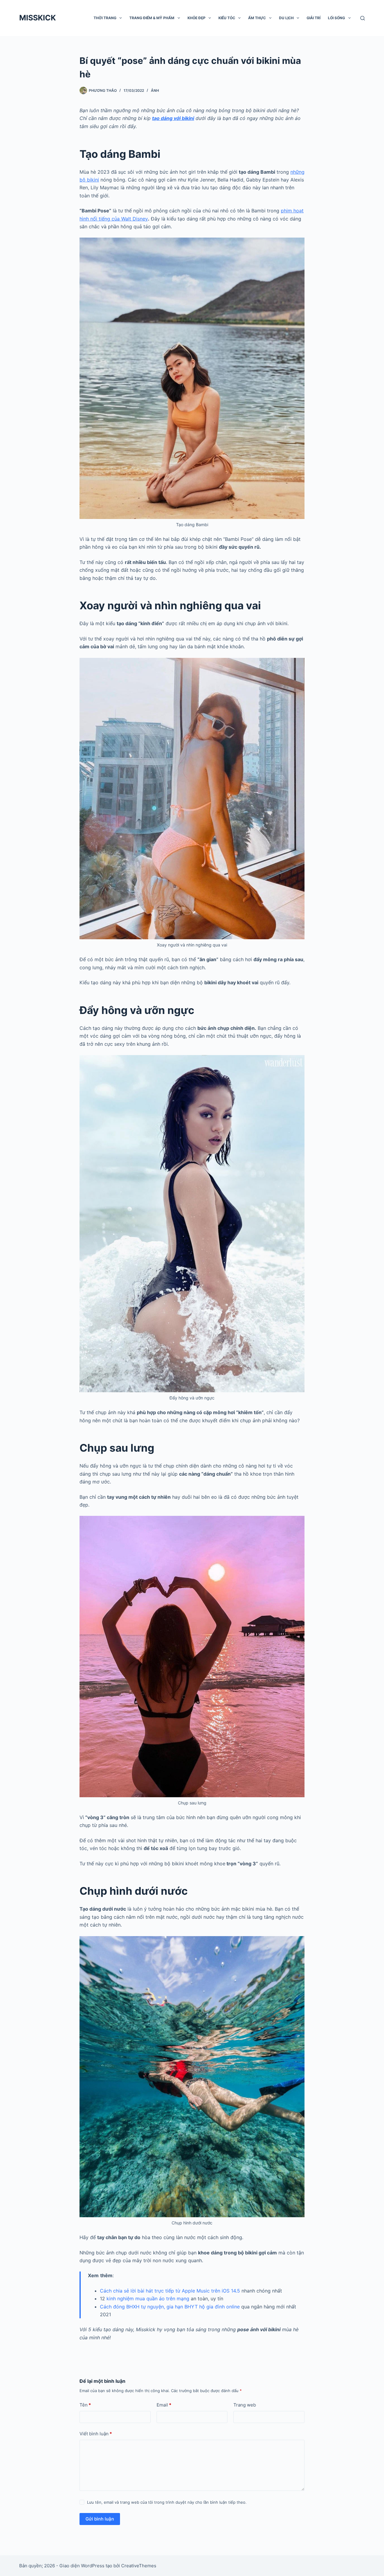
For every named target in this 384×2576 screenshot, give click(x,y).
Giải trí (313, 18)
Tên (85, 2405)
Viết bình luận (96, 2434)
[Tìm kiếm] (363, 18)
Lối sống (336, 18)
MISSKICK (37, 18)
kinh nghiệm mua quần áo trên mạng (148, 2299)
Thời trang (105, 18)
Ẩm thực (257, 18)
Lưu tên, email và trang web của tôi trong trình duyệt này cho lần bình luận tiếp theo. (167, 2502)
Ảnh (155, 90)
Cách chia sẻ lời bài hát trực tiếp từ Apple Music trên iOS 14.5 (170, 2291)
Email (164, 2405)
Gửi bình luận (100, 2519)
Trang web (245, 2405)
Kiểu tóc (227, 18)
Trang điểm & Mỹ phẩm (152, 18)
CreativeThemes (139, 2566)
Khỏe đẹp (196, 18)
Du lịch (286, 18)
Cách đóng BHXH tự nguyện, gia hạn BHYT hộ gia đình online (170, 2307)
